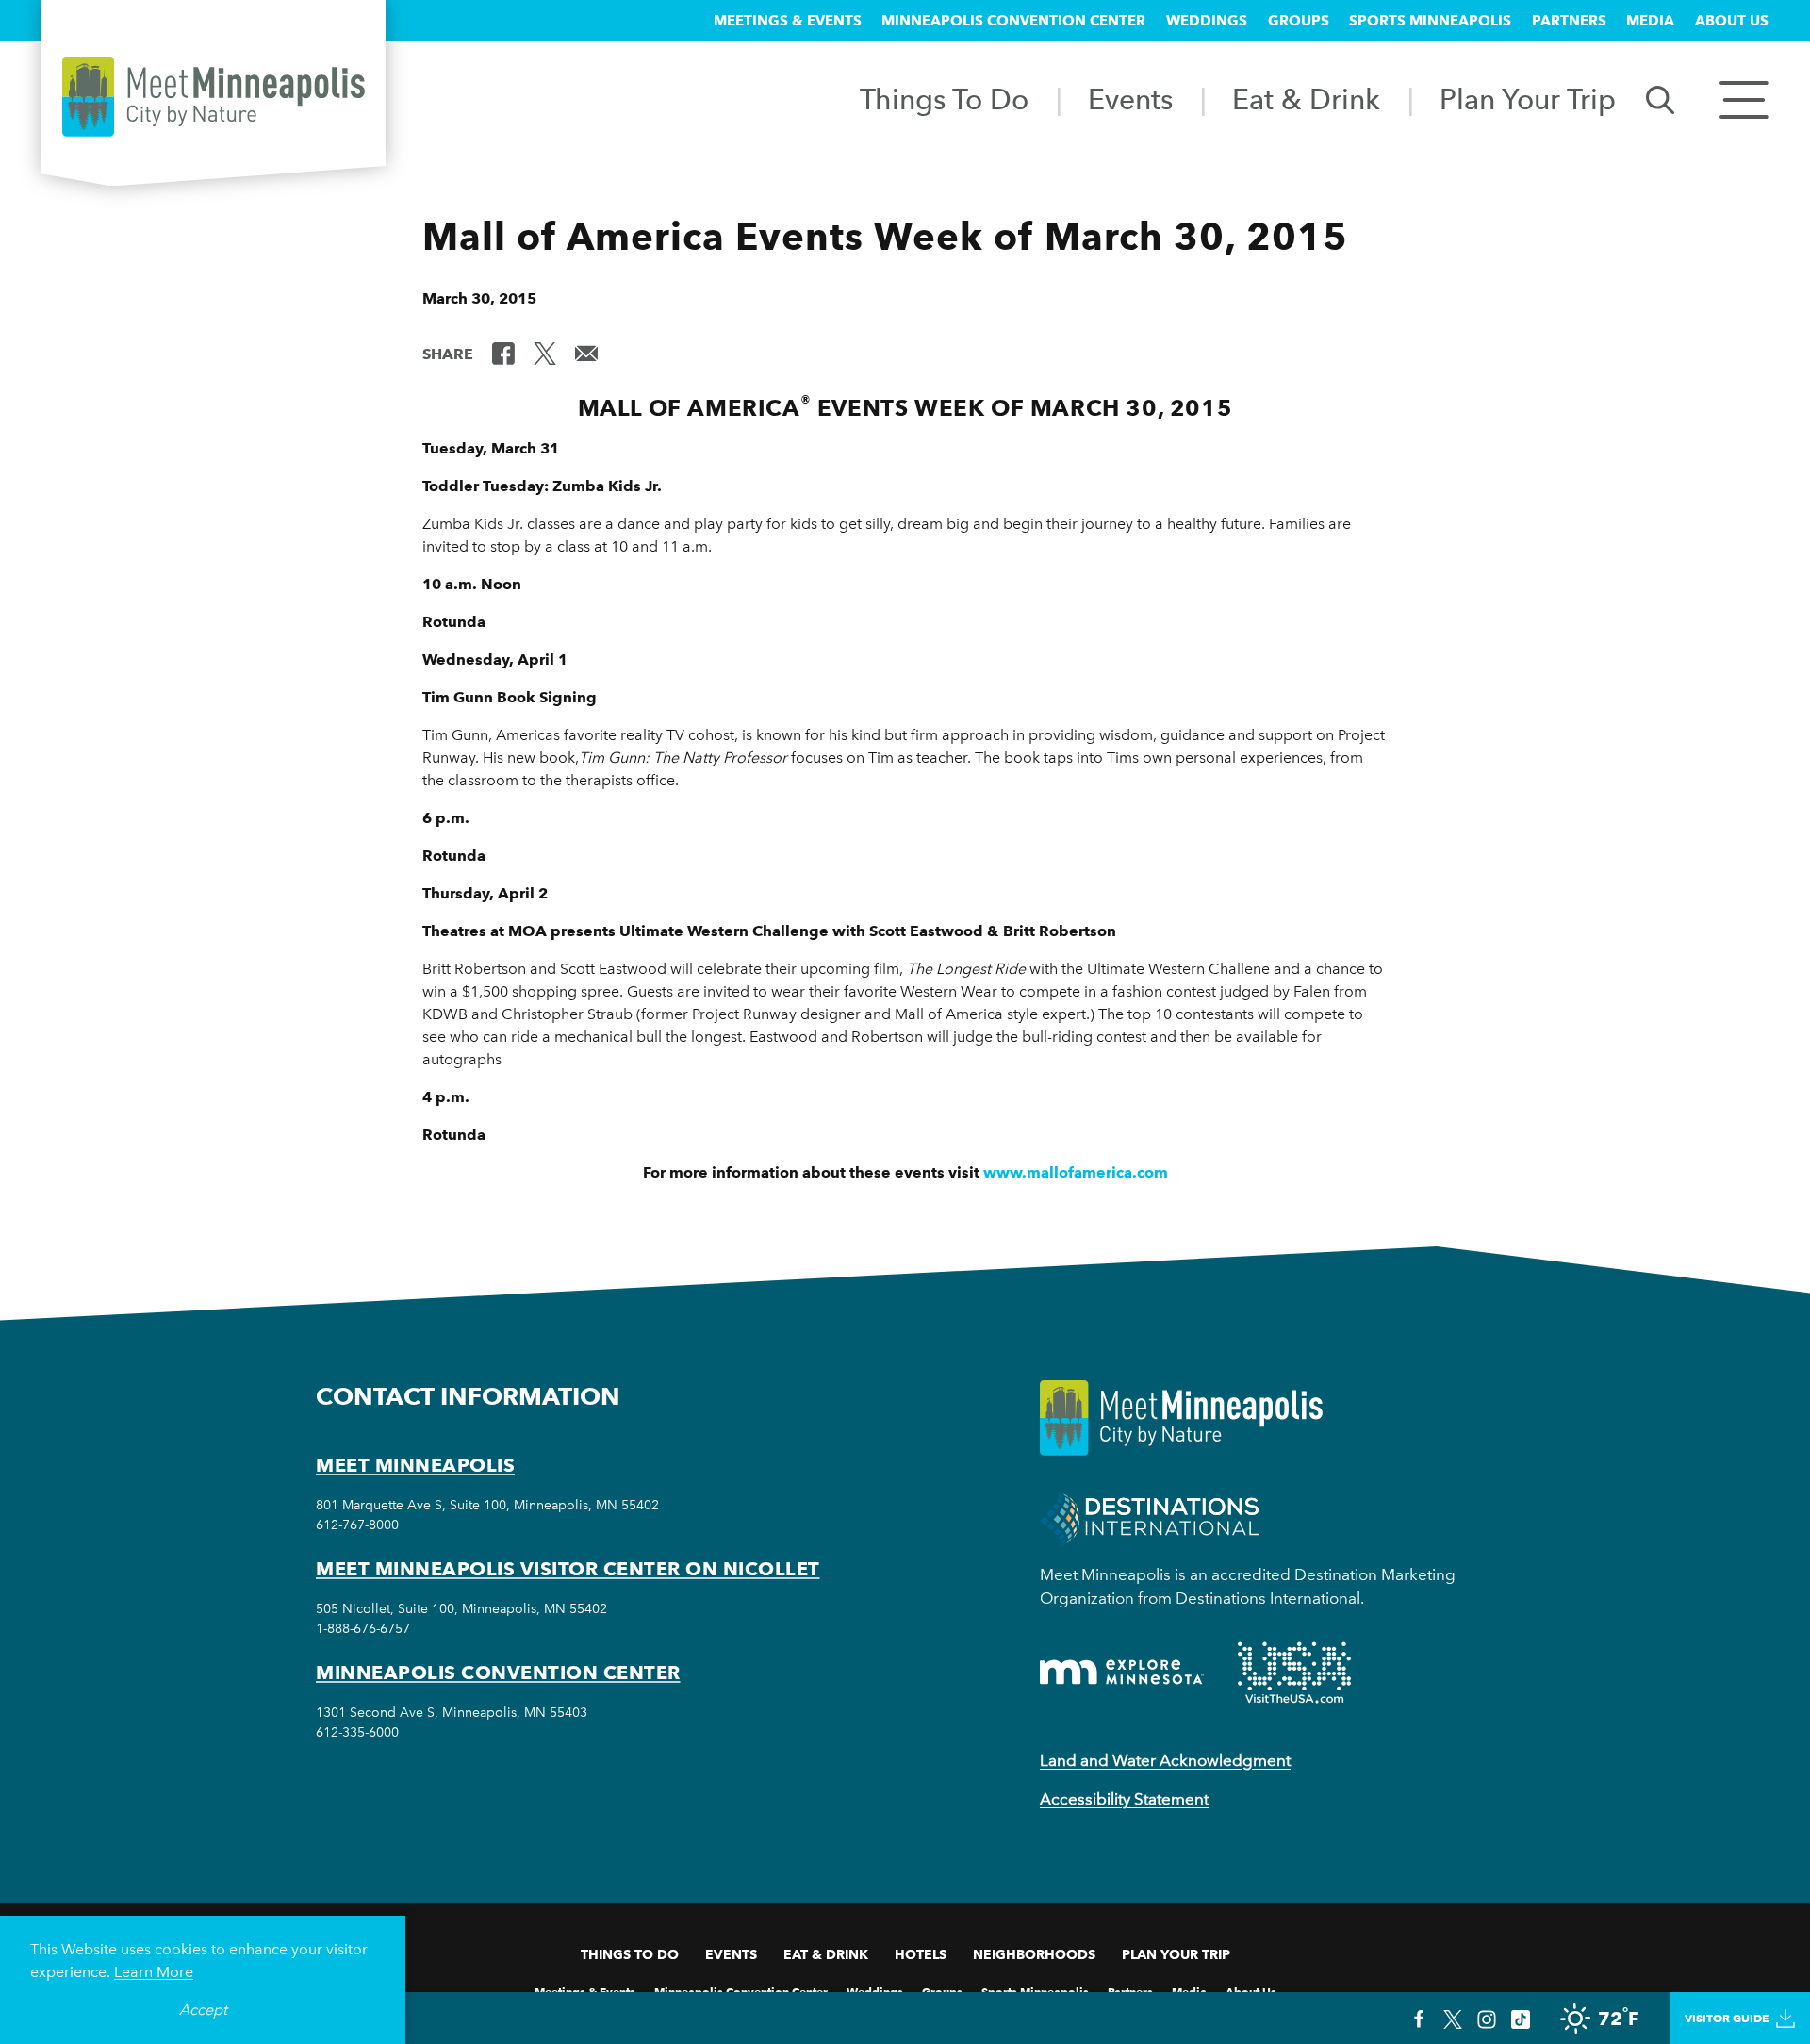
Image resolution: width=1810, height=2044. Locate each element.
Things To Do (944, 99)
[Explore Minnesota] (1122, 1672)
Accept (203, 2010)
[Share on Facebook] (503, 353)
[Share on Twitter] (545, 353)
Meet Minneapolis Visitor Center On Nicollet (568, 1569)
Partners (1569, 21)
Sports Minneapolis (1430, 21)
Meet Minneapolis (415, 1465)
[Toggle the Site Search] (1660, 99)
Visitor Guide (1727, 2018)
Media (1650, 21)
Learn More (154, 1972)
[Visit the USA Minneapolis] (1294, 1673)
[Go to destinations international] (1150, 1517)
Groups (1299, 21)
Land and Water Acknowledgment (1165, 1760)
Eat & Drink (1306, 99)
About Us (1732, 21)
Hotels (921, 1954)
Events (1130, 99)
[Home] (214, 97)
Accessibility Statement (1124, 1799)
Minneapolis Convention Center (1013, 21)
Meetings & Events (788, 21)
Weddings (1207, 21)
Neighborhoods (1034, 1954)
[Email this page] (586, 353)
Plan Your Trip (1528, 99)
